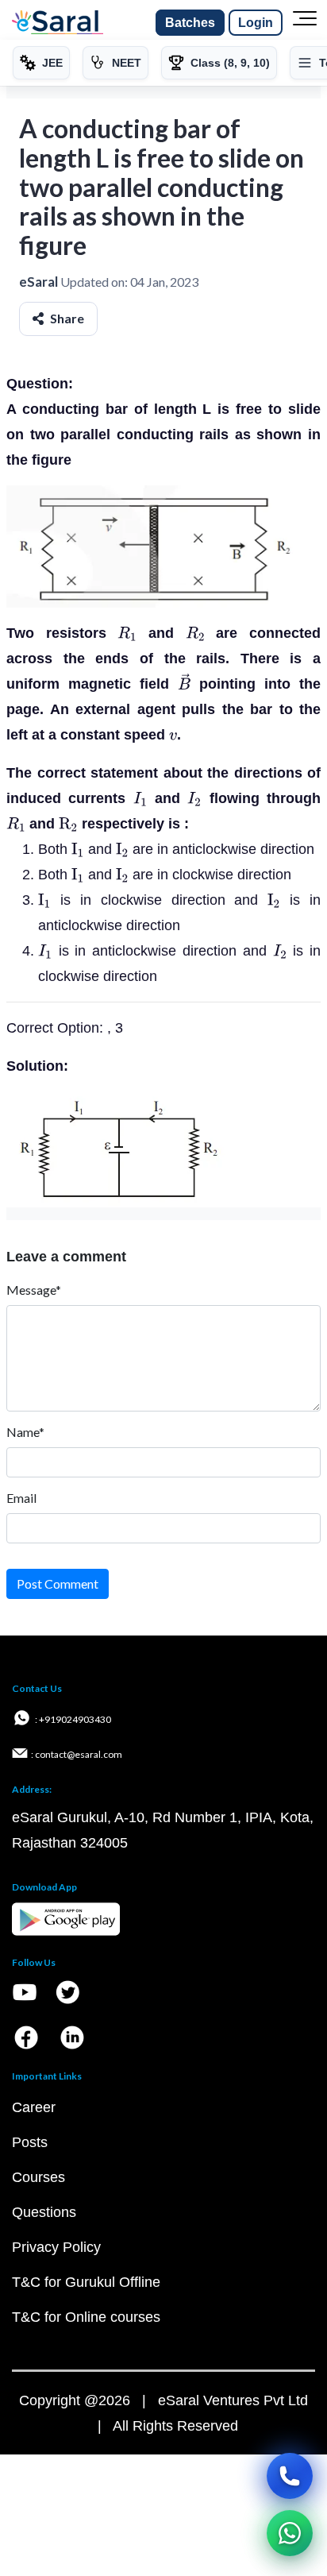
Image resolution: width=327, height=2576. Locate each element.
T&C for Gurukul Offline (86, 2282)
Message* (34, 1290)
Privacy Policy (56, 2247)
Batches (190, 23)
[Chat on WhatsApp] (290, 2533)
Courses (38, 2177)
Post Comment (58, 1583)
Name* (25, 1432)
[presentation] (127, 633)
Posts (30, 2142)
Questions (44, 2212)
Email (21, 1498)
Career (34, 2107)
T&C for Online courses (86, 2317)
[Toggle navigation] (305, 23)
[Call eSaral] (290, 2476)
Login (256, 23)
